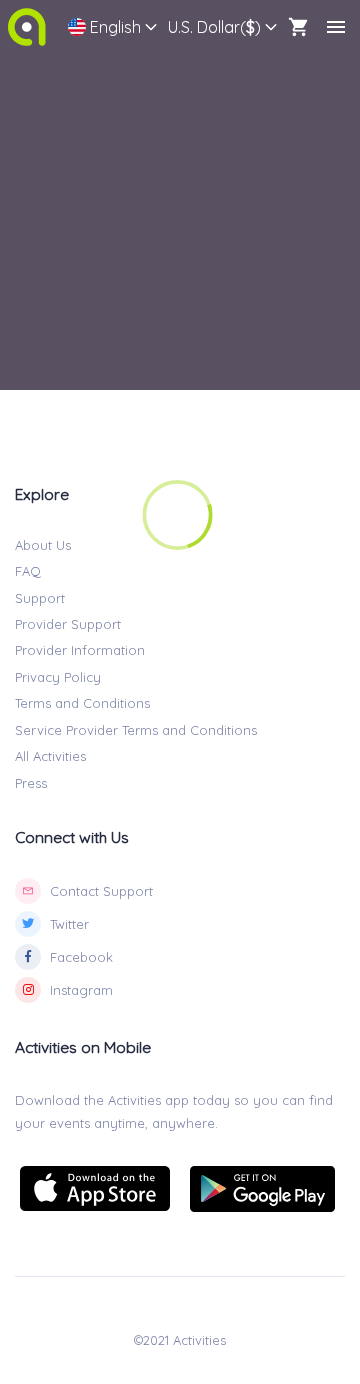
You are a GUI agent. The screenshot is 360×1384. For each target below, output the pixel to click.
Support (40, 598)
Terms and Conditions (82, 703)
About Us (43, 545)
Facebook (81, 957)
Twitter (69, 924)
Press (31, 783)
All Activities (50, 756)
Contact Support (101, 891)
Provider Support (68, 624)
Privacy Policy (58, 677)
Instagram (81, 990)
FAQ (28, 571)
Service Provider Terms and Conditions (136, 730)
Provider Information (80, 650)
